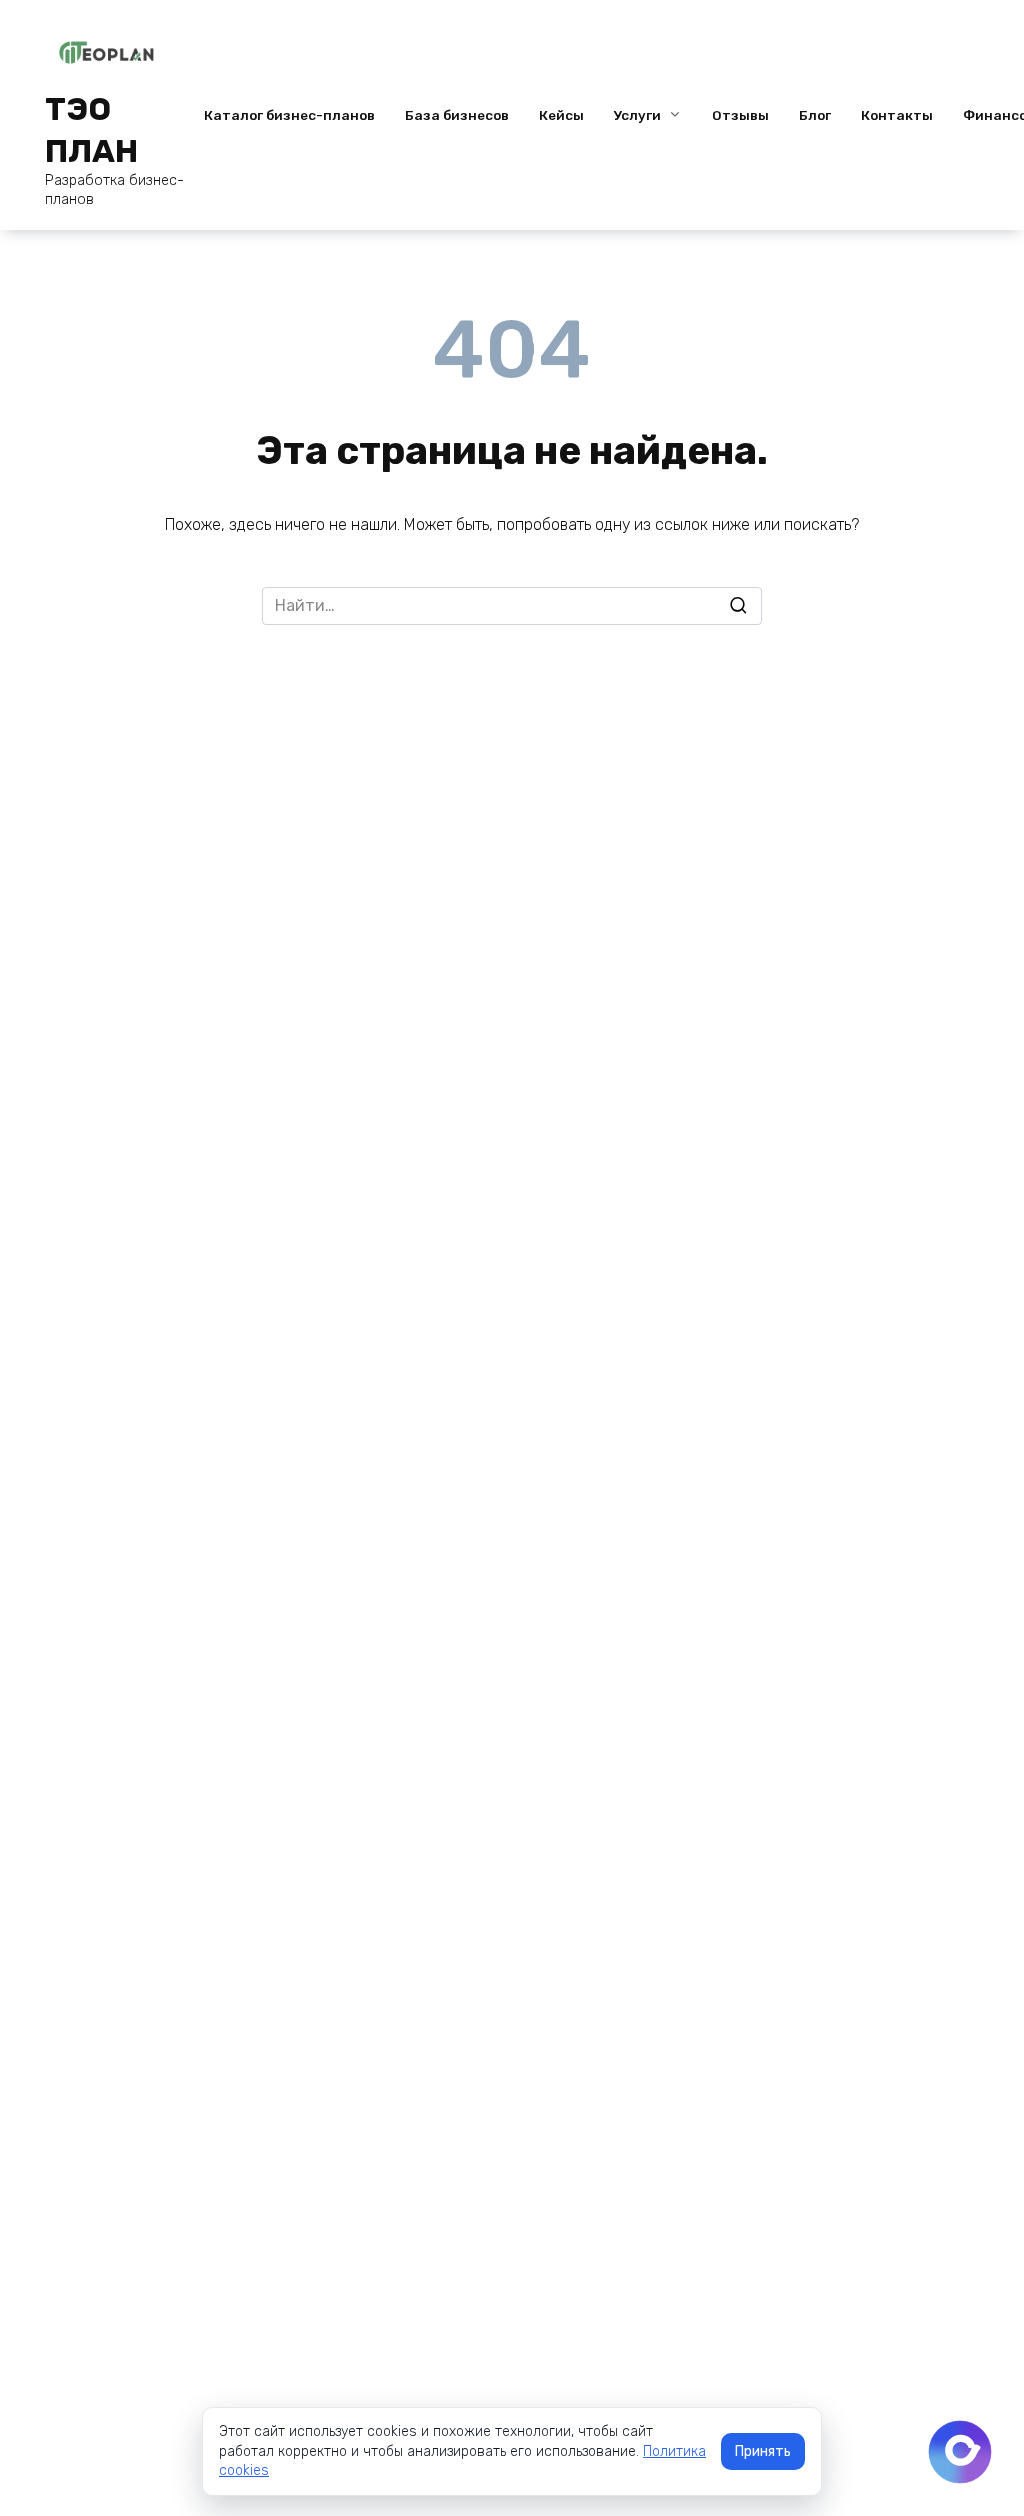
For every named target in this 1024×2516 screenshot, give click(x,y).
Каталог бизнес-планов (289, 115)
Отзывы (740, 115)
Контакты (897, 115)
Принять (763, 2451)
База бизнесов (457, 115)
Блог (815, 115)
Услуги (637, 115)
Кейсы (561, 115)
